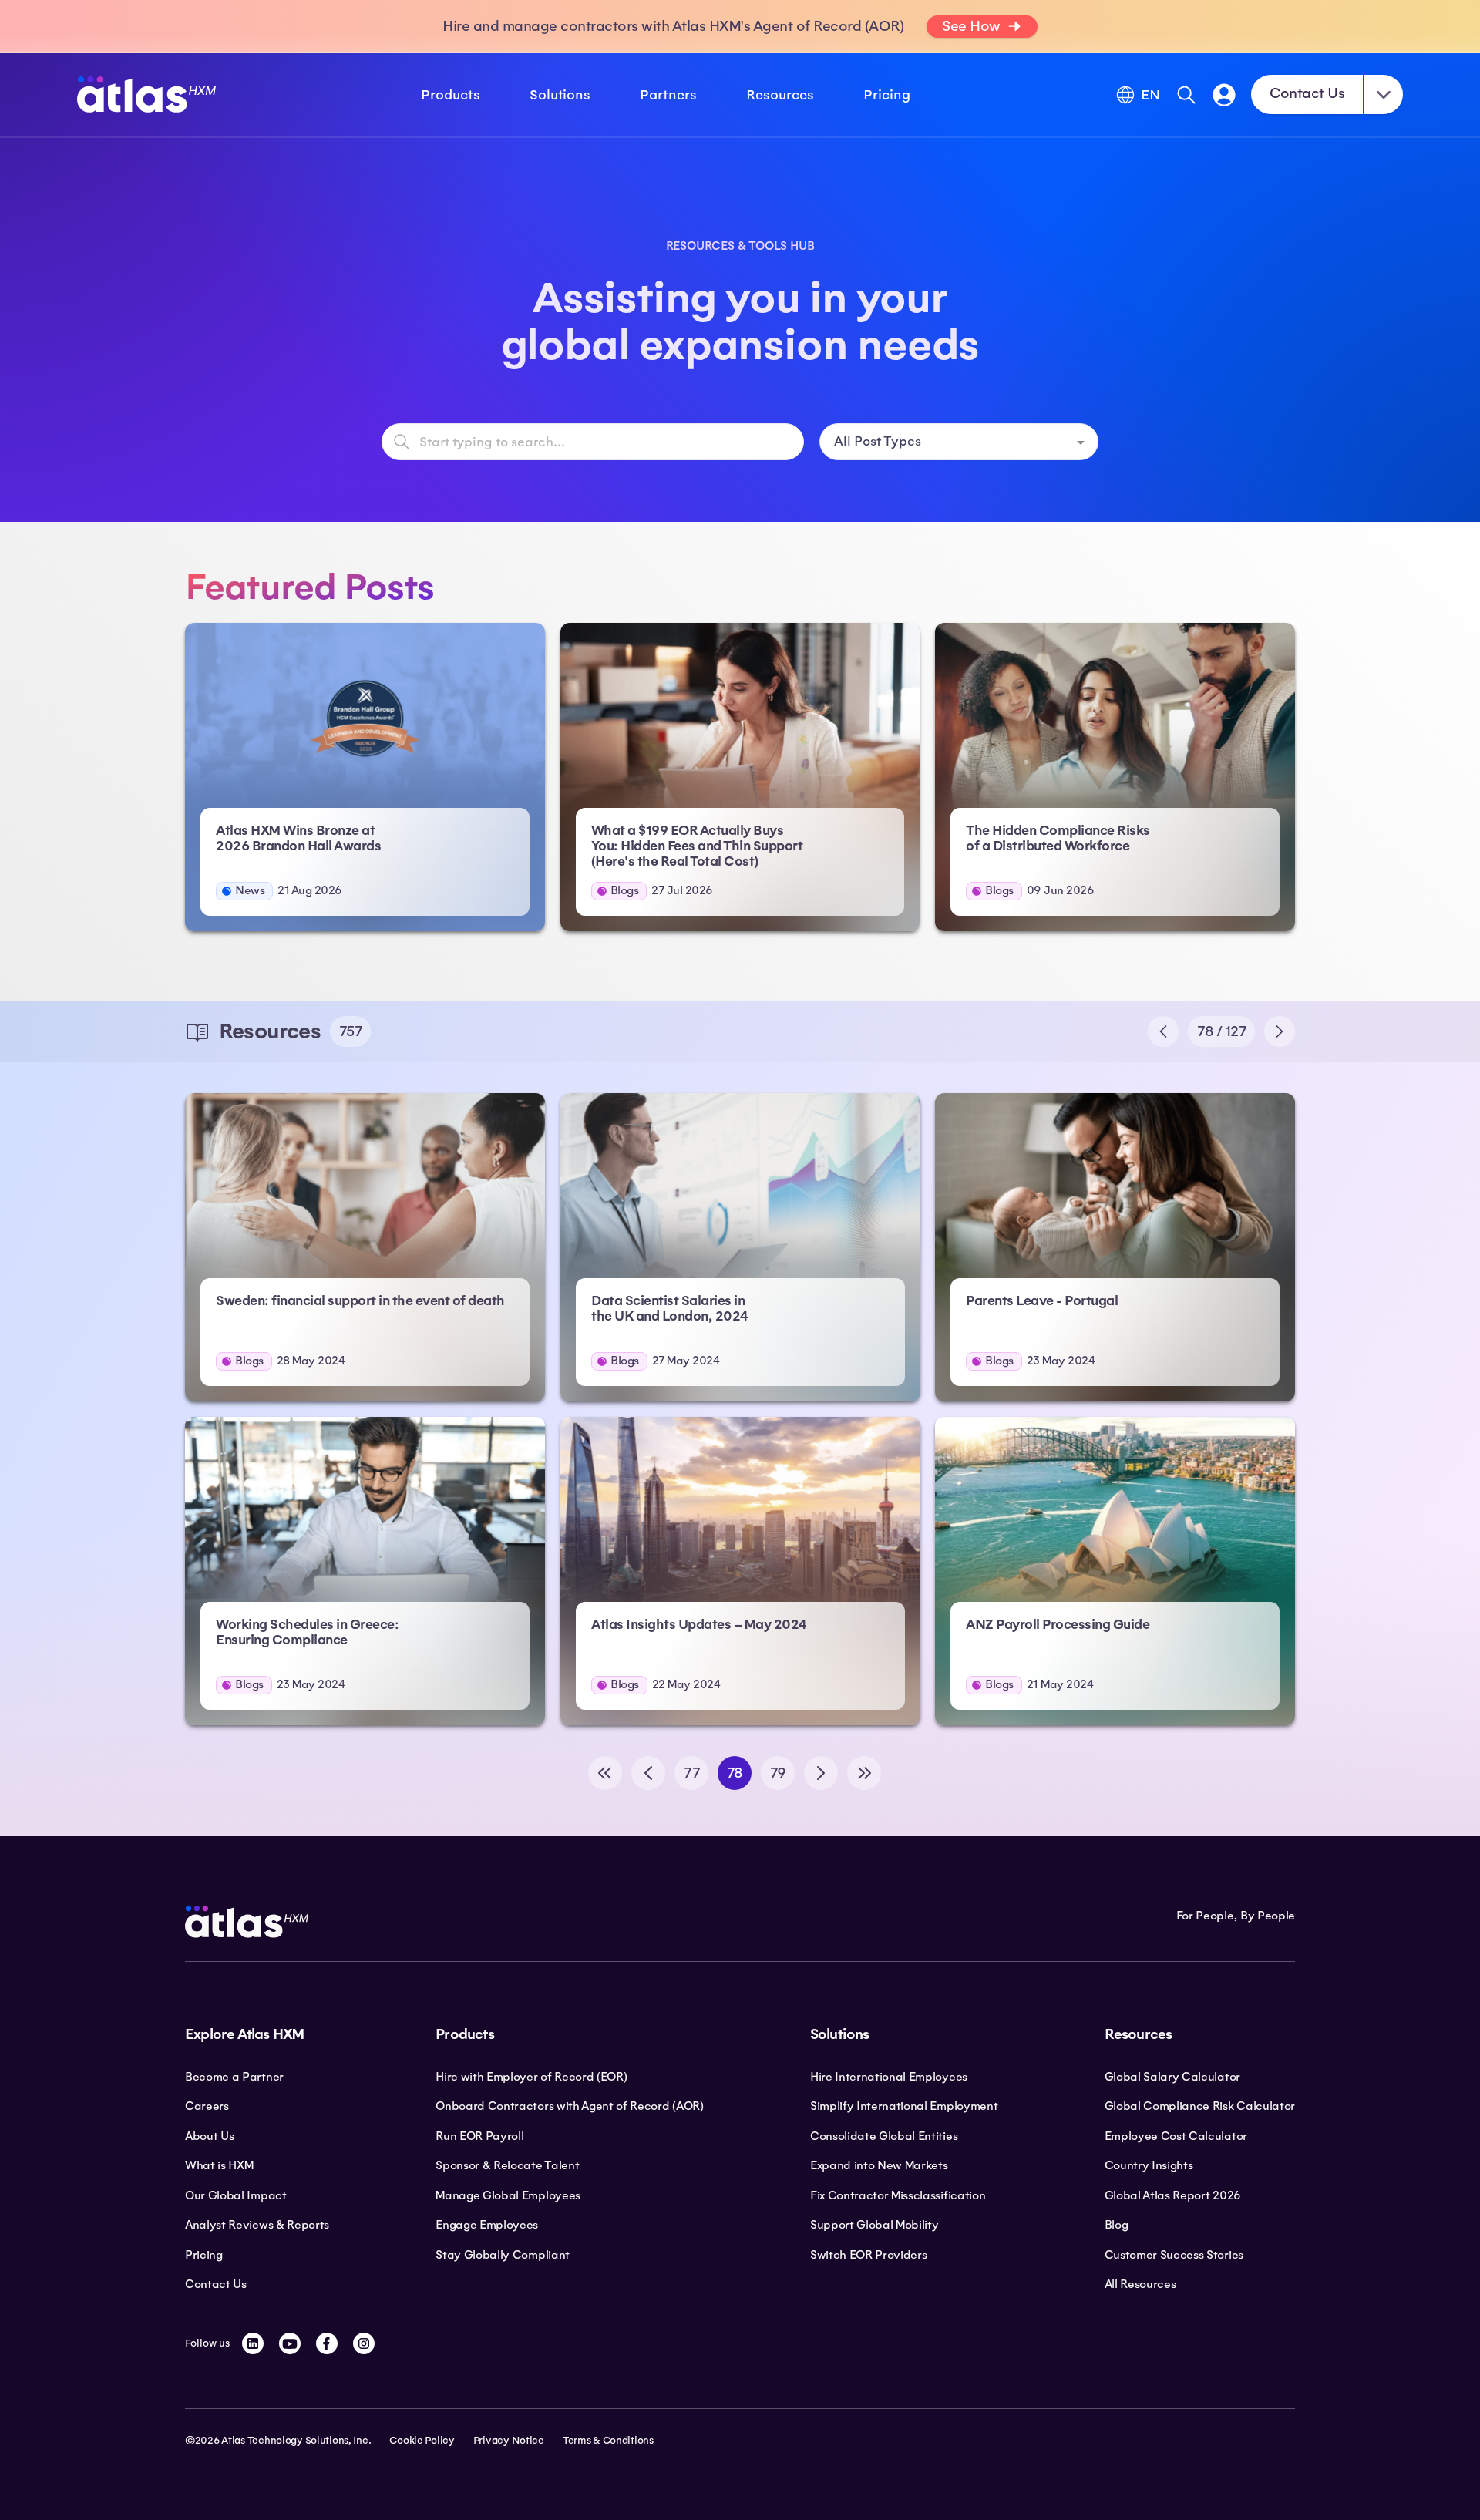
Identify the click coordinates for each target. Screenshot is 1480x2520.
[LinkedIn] (253, 2343)
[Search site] (1186, 95)
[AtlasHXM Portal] (1224, 95)
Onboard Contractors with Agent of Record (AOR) (569, 2106)
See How (971, 26)
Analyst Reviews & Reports (257, 2225)
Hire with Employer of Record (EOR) (531, 2077)
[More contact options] (1384, 94)
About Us (209, 2136)
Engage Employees (487, 2225)
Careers (207, 2106)
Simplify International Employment (904, 2106)
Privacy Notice (509, 2441)
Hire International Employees (889, 2077)
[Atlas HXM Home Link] (146, 94)
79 (778, 1773)
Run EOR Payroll (479, 2136)
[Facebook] (327, 2343)
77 (691, 1773)
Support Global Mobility (875, 2225)
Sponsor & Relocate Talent (507, 2165)
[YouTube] (290, 2343)
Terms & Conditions (608, 2441)
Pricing (887, 95)
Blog (1117, 2225)
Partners (668, 95)
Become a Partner (234, 2077)
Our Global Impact (236, 2195)
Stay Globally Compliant (503, 2255)
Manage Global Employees (508, 2195)
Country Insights (1149, 2165)
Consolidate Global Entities (884, 2136)
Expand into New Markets (879, 2165)
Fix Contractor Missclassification (898, 2195)
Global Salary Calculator (1172, 2077)
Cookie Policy (422, 2441)
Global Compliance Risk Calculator (1200, 2106)
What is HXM (219, 2165)
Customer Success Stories (1174, 2255)
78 (735, 1773)
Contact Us (1307, 93)
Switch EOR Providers (869, 2255)
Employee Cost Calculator (1176, 2136)
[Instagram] (364, 2343)
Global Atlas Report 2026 (1173, 2195)
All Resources (1140, 2284)
